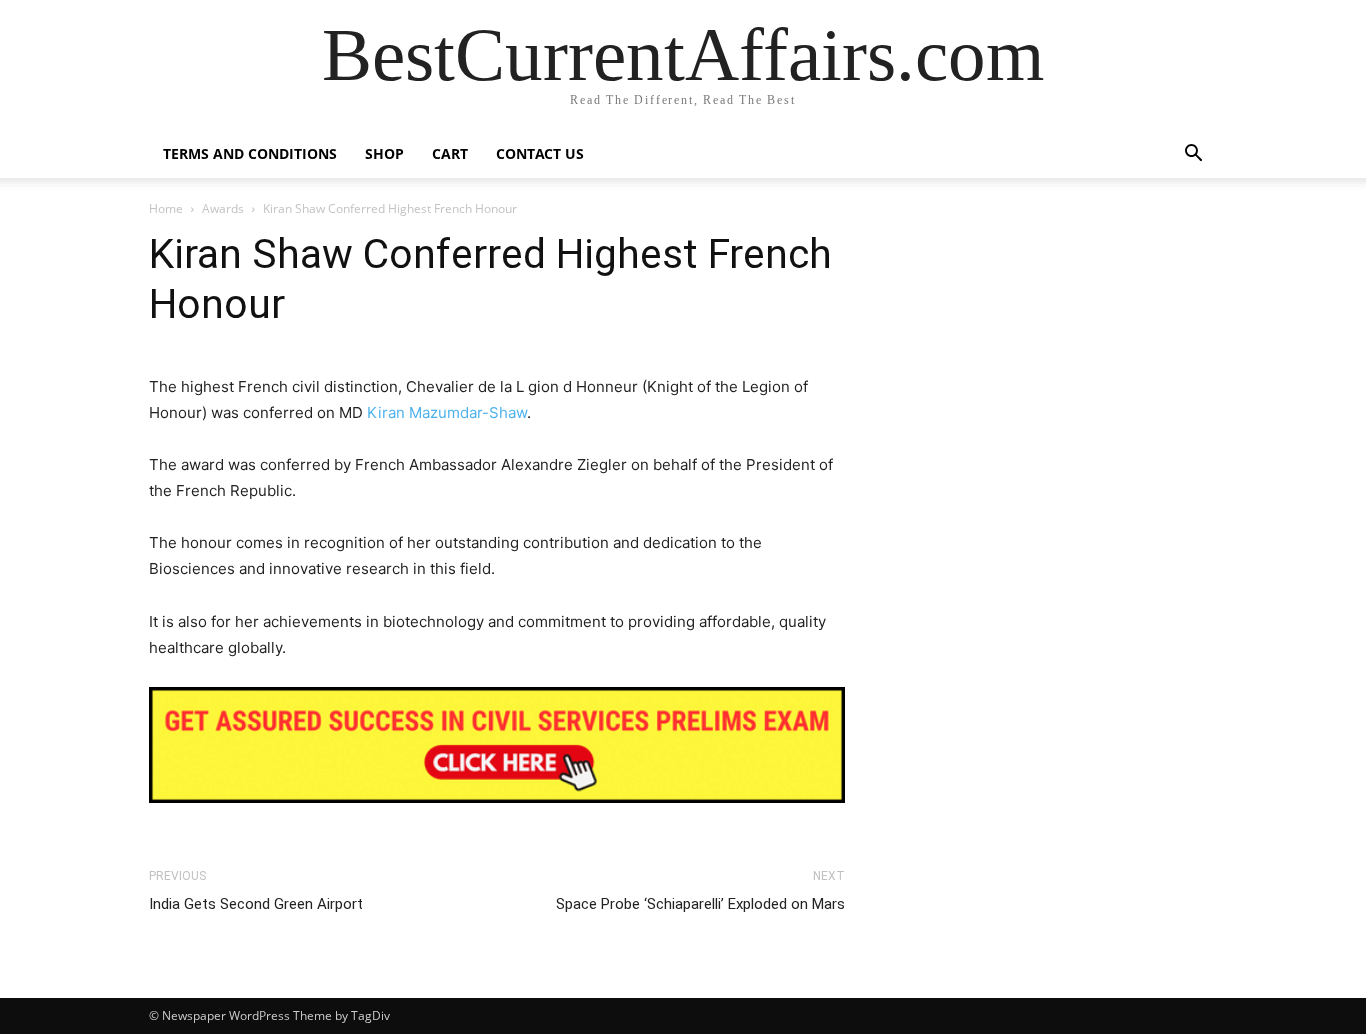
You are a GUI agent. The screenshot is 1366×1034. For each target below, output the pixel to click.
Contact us (540, 153)
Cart (450, 153)
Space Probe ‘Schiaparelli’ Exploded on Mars (700, 904)
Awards (223, 208)
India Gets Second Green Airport (256, 904)
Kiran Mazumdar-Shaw (447, 412)
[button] (1193, 155)
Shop (384, 153)
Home (166, 208)
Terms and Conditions (250, 153)
